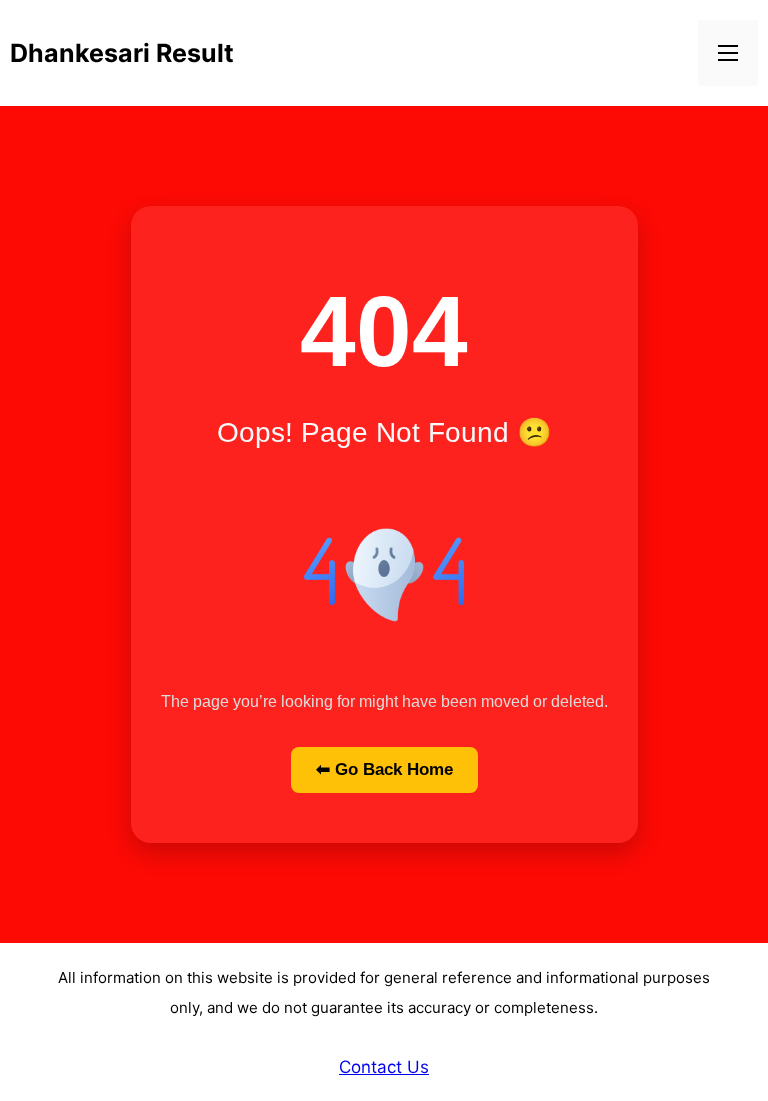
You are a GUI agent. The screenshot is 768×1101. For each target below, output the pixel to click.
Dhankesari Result (122, 53)
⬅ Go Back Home (384, 769)
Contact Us (384, 1067)
